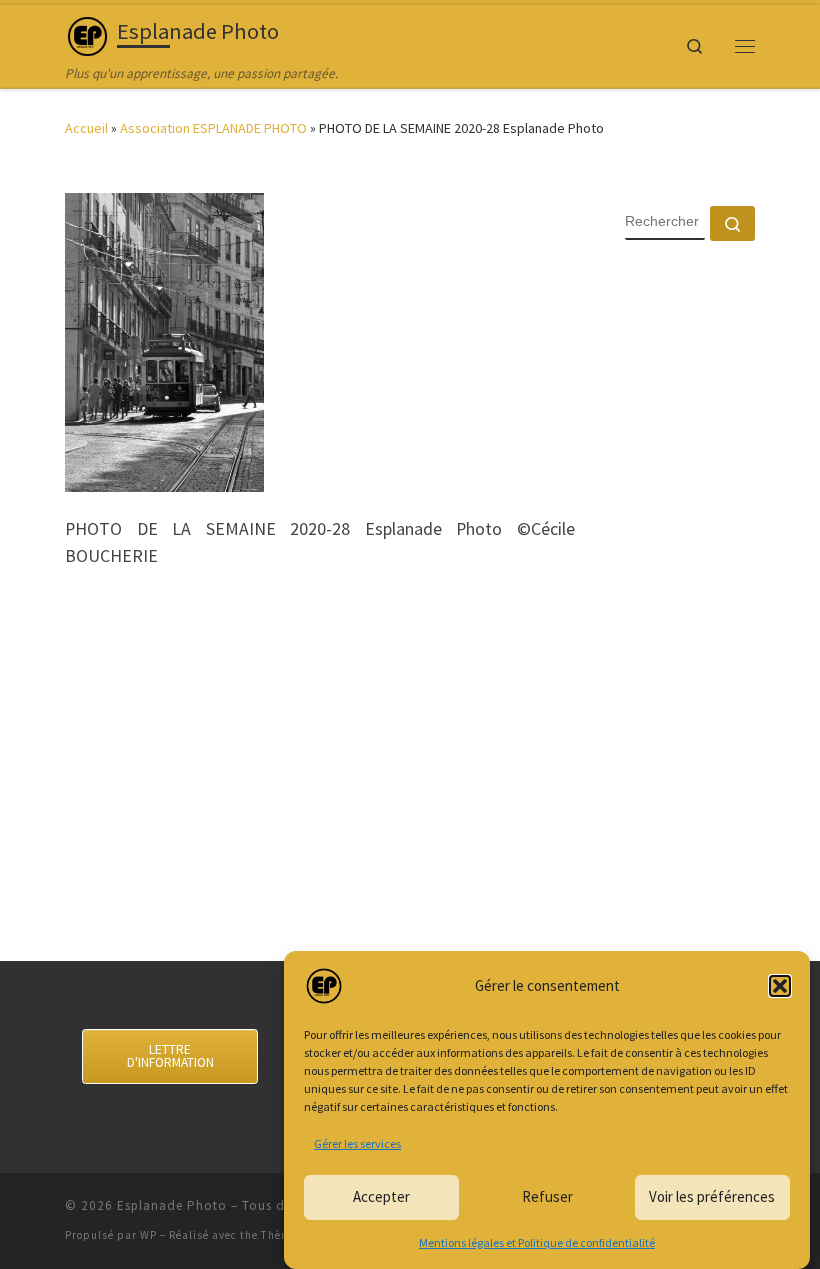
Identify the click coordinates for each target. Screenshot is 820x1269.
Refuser (547, 1196)
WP (148, 1235)
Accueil (86, 128)
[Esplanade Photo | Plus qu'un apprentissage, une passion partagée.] (87, 34)
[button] (780, 986)
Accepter (381, 1196)
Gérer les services (357, 1143)
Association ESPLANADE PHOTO (213, 128)
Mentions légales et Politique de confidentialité (537, 1242)
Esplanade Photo (172, 1205)
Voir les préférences (712, 1196)
